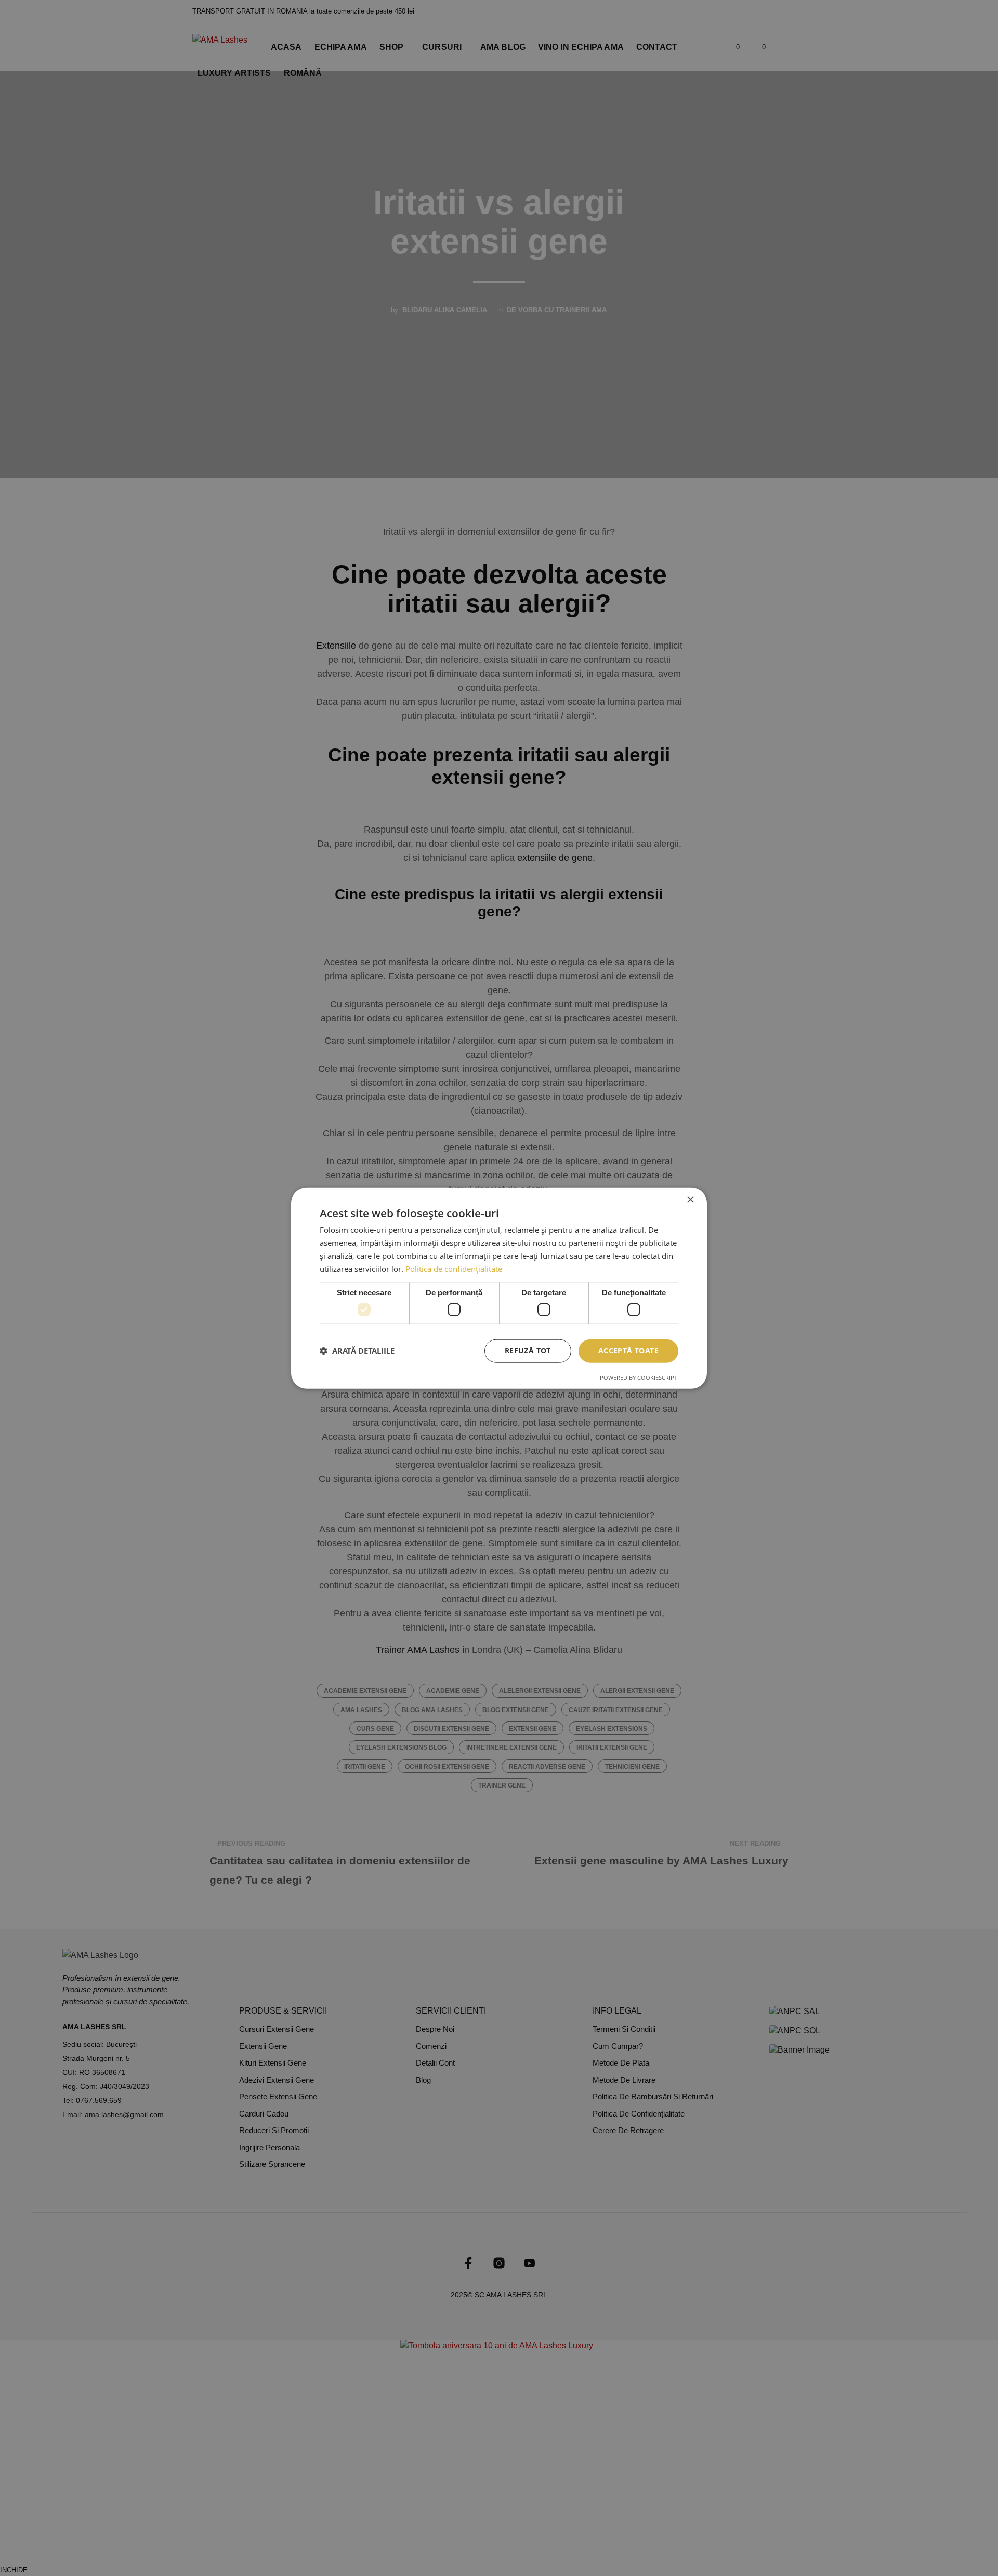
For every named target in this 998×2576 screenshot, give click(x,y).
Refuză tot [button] (528, 1351)
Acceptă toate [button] (628, 1351)
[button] (357, 1351)
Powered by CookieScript (639, 1377)
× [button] (690, 1200)
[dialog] (499, 1288)
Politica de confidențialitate (454, 1268)
